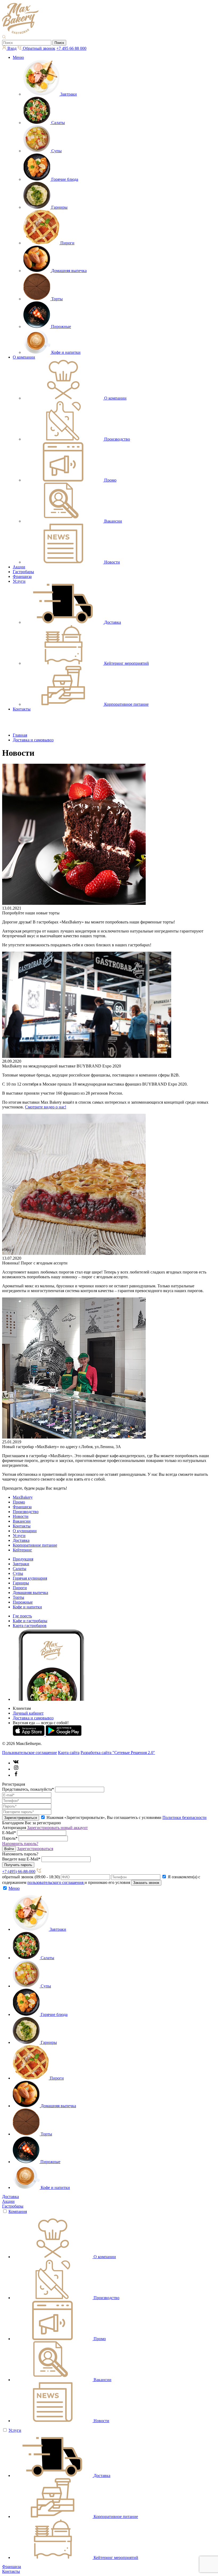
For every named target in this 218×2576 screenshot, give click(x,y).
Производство (26, 1512)
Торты (18, 1597)
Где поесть (22, 1616)
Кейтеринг (22, 1550)
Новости (21, 1516)
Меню (18, 57)
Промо (19, 1502)
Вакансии (22, 1521)
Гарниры (21, 1583)
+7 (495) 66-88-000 (19, 1872)
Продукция (23, 1559)
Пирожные (23, 1602)
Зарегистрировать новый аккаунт (57, 1828)
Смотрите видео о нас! (46, 1107)
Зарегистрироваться (35, 1849)
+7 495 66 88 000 (71, 48)
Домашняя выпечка (30, 1593)
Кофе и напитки (27, 1607)
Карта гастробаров (30, 1626)
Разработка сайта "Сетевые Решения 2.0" (118, 1753)
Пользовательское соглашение (30, 1753)
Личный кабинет (28, 1713)
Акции (19, 567)
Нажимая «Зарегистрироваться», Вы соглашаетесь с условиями (127, 1817)
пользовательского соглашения (56, 1882)
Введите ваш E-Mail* (21, 1859)
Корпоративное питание (35, 1545)
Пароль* (10, 1838)
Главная (20, 735)
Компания (18, 2211)
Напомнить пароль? (20, 1844)
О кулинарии (25, 1531)
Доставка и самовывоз (33, 740)
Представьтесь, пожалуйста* (28, 1789)
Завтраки (21, 1564)
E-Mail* (9, 1833)
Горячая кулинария (30, 1578)
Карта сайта (69, 1753)
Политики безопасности (185, 1817)
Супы (18, 1573)
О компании (24, 357)
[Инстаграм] (16, 1769)
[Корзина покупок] (9, 726)
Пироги (20, 1588)
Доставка (21, 1540)
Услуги (19, 581)
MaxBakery (23, 1497)
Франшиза (22, 576)
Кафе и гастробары (30, 1621)
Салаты (20, 1569)
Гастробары (23, 572)
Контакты (22, 709)
